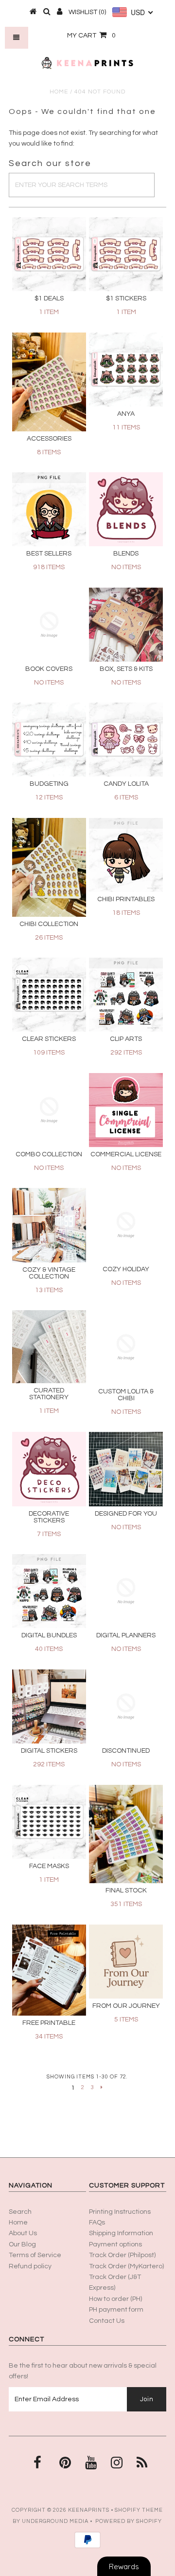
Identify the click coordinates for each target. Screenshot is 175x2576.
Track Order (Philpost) (122, 2255)
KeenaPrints (89, 2510)
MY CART (91, 36)
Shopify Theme (139, 2510)
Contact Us (107, 2321)
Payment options (115, 2244)
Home (59, 92)
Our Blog (22, 2244)
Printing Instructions (120, 2212)
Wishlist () (87, 12)
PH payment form (116, 2310)
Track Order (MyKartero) (126, 2266)
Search (20, 2212)
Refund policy (30, 2266)
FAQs (97, 2223)
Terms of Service (35, 2255)
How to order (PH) (115, 2299)
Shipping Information (121, 2233)
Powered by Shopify (129, 2521)
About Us (23, 2233)
